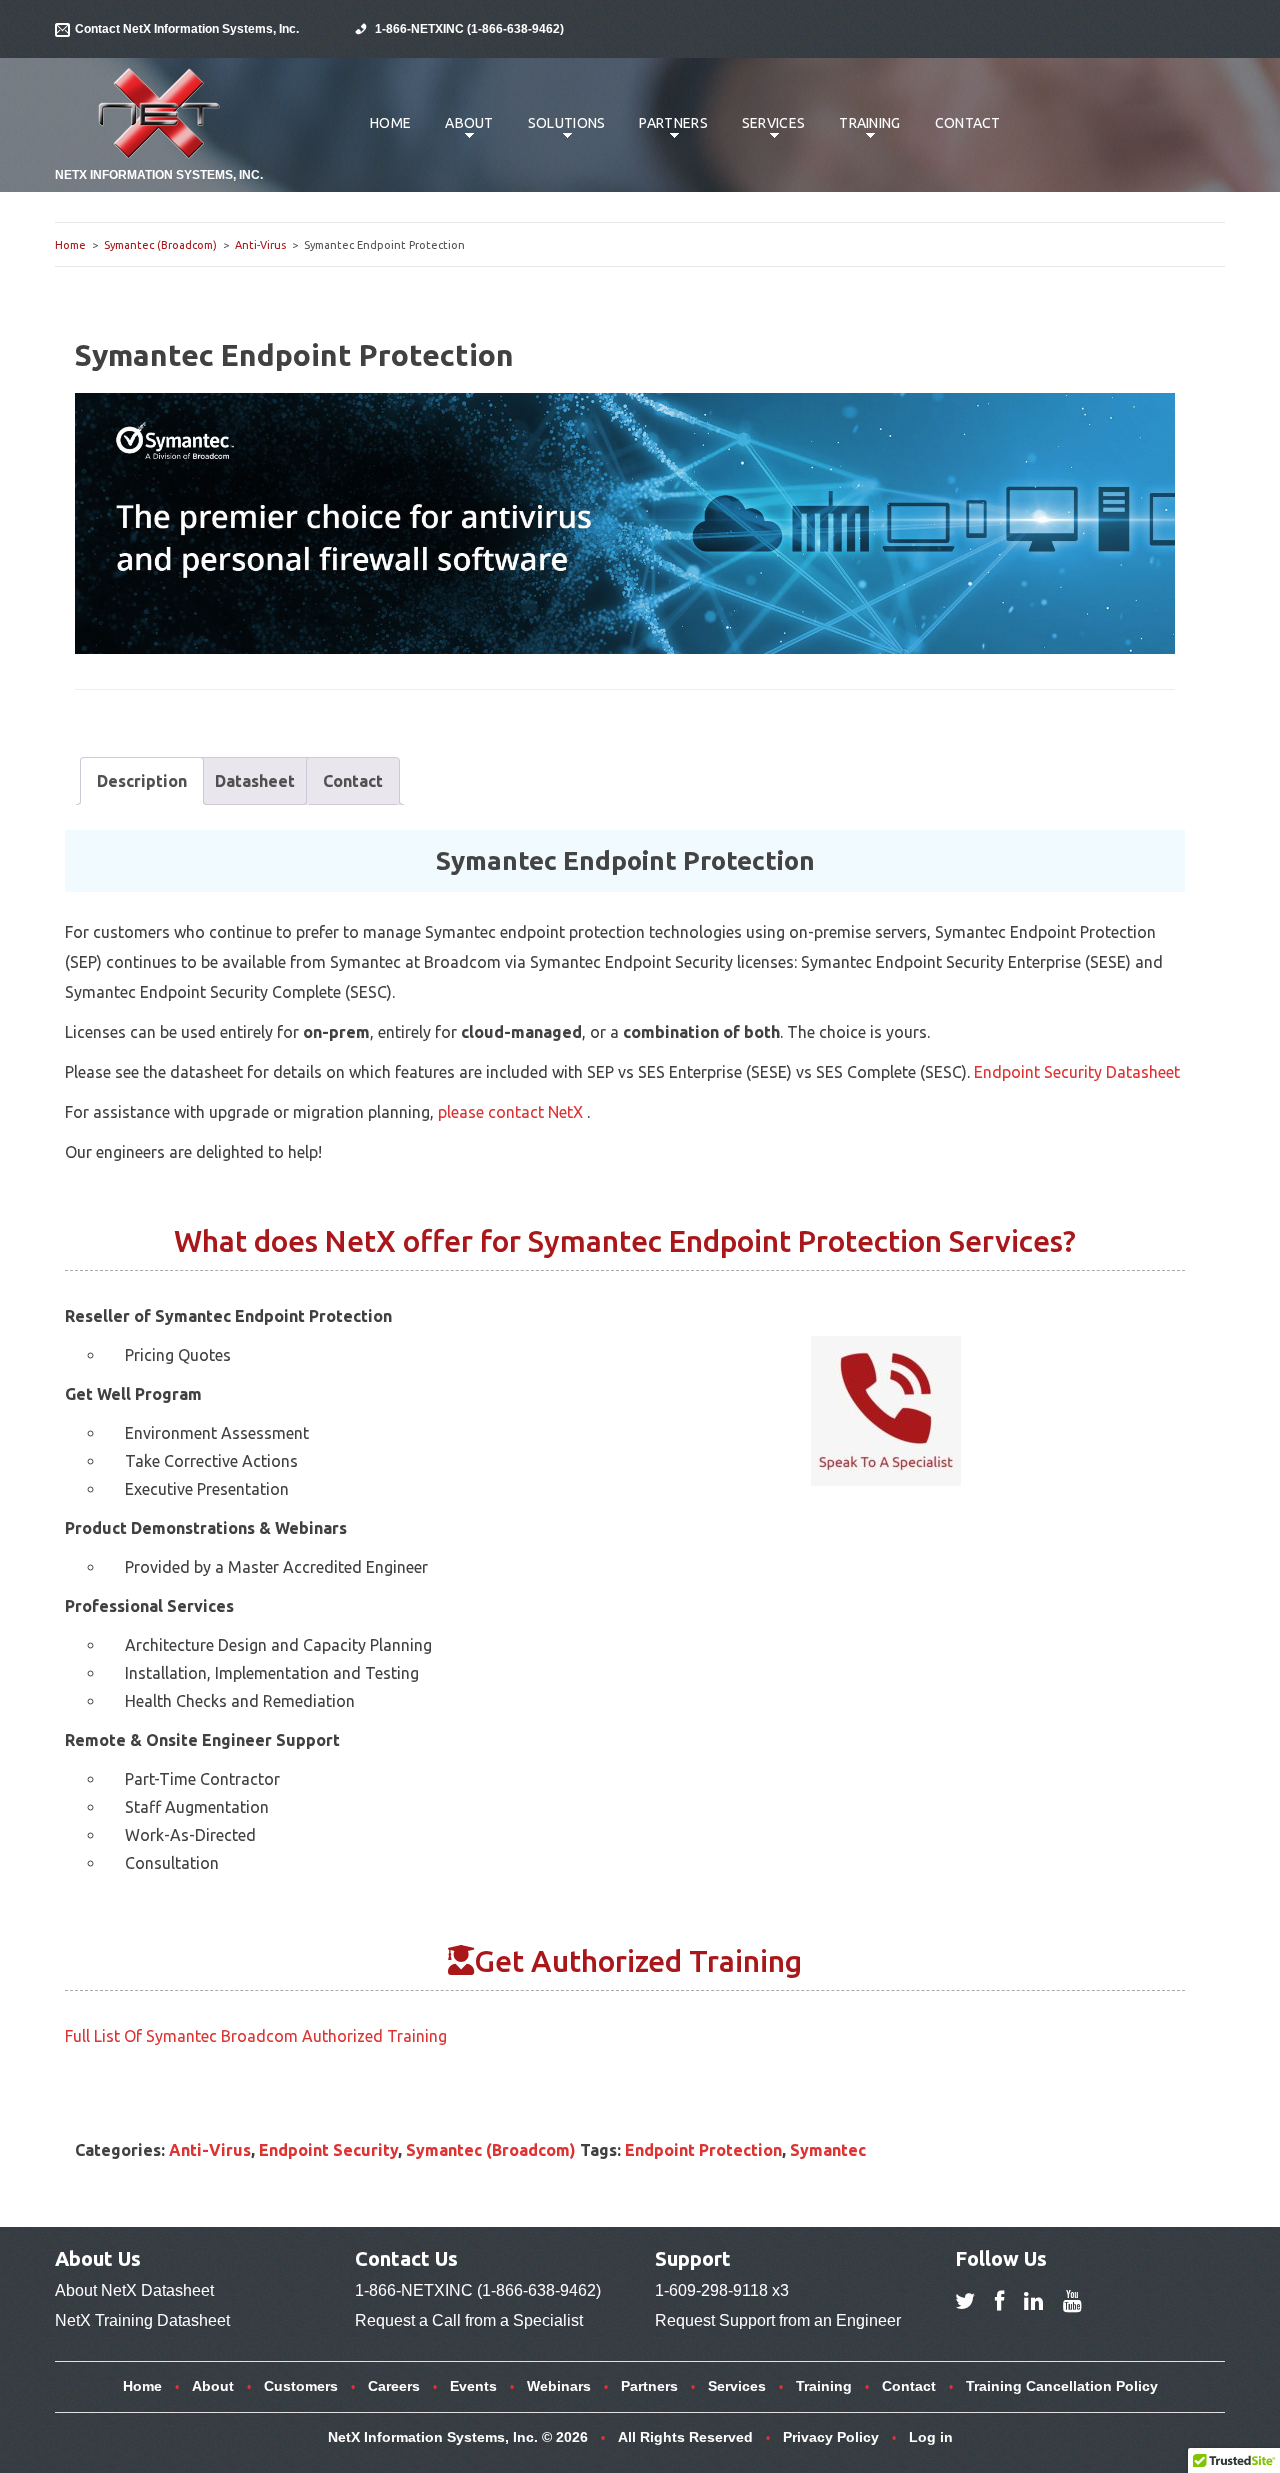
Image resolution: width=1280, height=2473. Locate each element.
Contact (968, 123)
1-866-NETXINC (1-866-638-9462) (469, 29)
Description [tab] (142, 781)
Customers (301, 2386)
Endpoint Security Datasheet (1077, 1072)
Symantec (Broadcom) (160, 245)
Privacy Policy (831, 2437)
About (462, 133)
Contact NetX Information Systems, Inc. (187, 29)
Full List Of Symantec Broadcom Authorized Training (256, 2036)
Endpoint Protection (703, 2150)
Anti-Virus (260, 245)
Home (390, 123)
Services (766, 133)
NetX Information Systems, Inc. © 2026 (458, 2437)
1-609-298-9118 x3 (722, 2290)
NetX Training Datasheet (142, 2320)
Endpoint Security (328, 2150)
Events (473, 2386)
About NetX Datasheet (134, 2290)
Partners (665, 133)
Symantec (828, 2150)
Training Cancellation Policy (1062, 2386)
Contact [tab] (353, 781)
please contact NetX (512, 1112)
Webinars (559, 2386)
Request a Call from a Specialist (469, 2320)
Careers (394, 2386)
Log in (931, 2437)
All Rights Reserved (685, 2437)
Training (862, 133)
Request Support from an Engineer (778, 2320)
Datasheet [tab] (255, 781)
